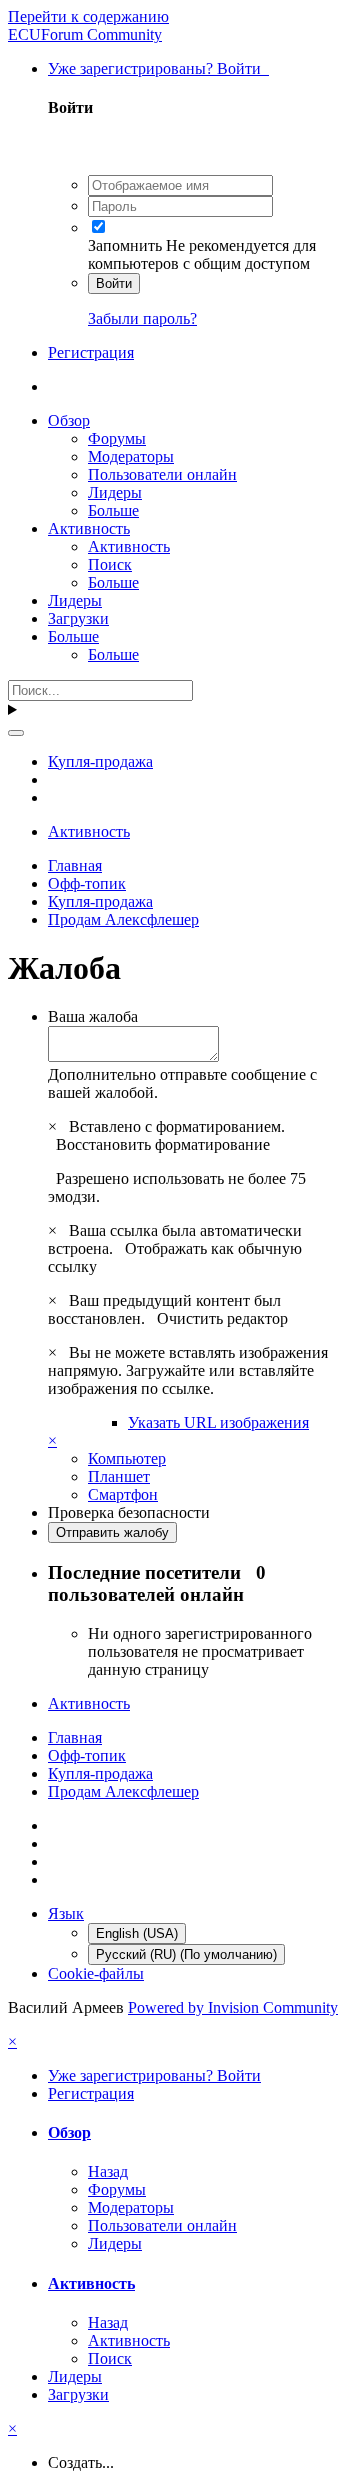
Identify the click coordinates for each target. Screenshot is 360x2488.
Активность (89, 528)
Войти (114, 283)
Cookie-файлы (96, 1973)
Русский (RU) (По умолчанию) (186, 1954)
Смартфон (123, 1494)
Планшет (119, 1476)
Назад (108, 2171)
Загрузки (78, 618)
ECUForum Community (85, 34)
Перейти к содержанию (88, 16)
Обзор (69, 420)
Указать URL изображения (218, 1422)
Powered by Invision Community (233, 2007)
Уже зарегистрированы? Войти (158, 68)
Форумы (117, 438)
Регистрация (91, 352)
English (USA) (137, 1933)
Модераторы (131, 456)
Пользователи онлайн (162, 474)
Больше (113, 510)
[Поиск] (16, 733)
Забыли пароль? (142, 318)
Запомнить (125, 245)
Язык (66, 1913)
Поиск (110, 564)
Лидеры (115, 492)
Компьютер (127, 1458)
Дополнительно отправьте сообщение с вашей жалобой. (182, 1083)
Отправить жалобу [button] (112, 1532)
